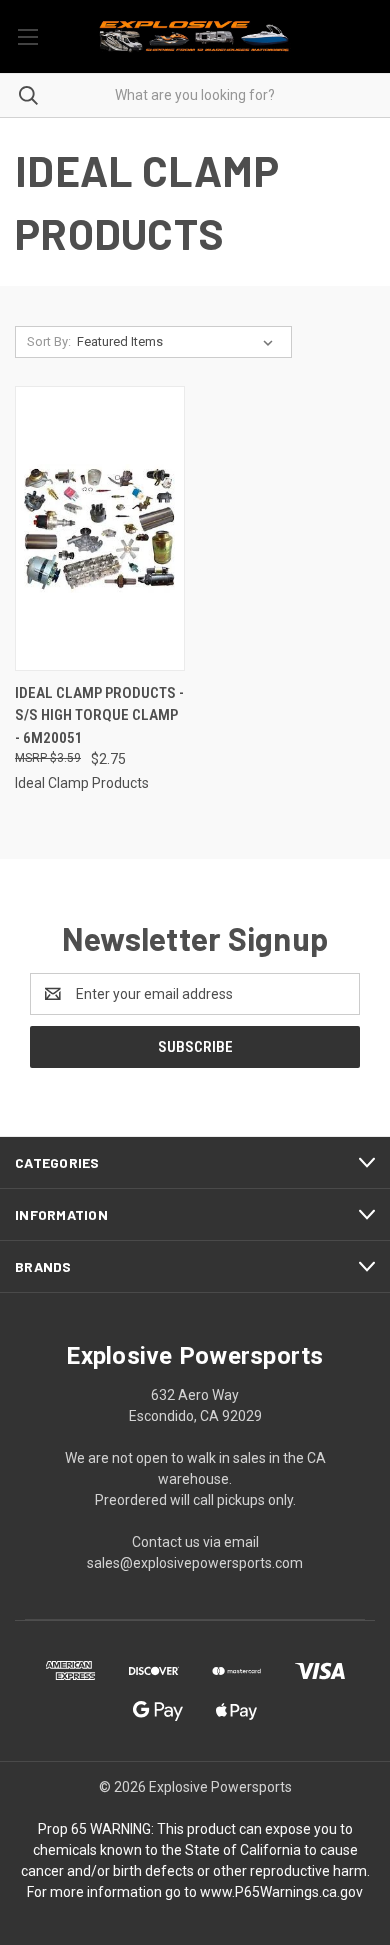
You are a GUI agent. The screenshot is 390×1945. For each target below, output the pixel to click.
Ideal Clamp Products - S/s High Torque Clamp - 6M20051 (99, 715)
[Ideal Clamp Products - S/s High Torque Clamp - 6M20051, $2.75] (100, 528)
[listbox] (179, 342)
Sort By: (49, 341)
